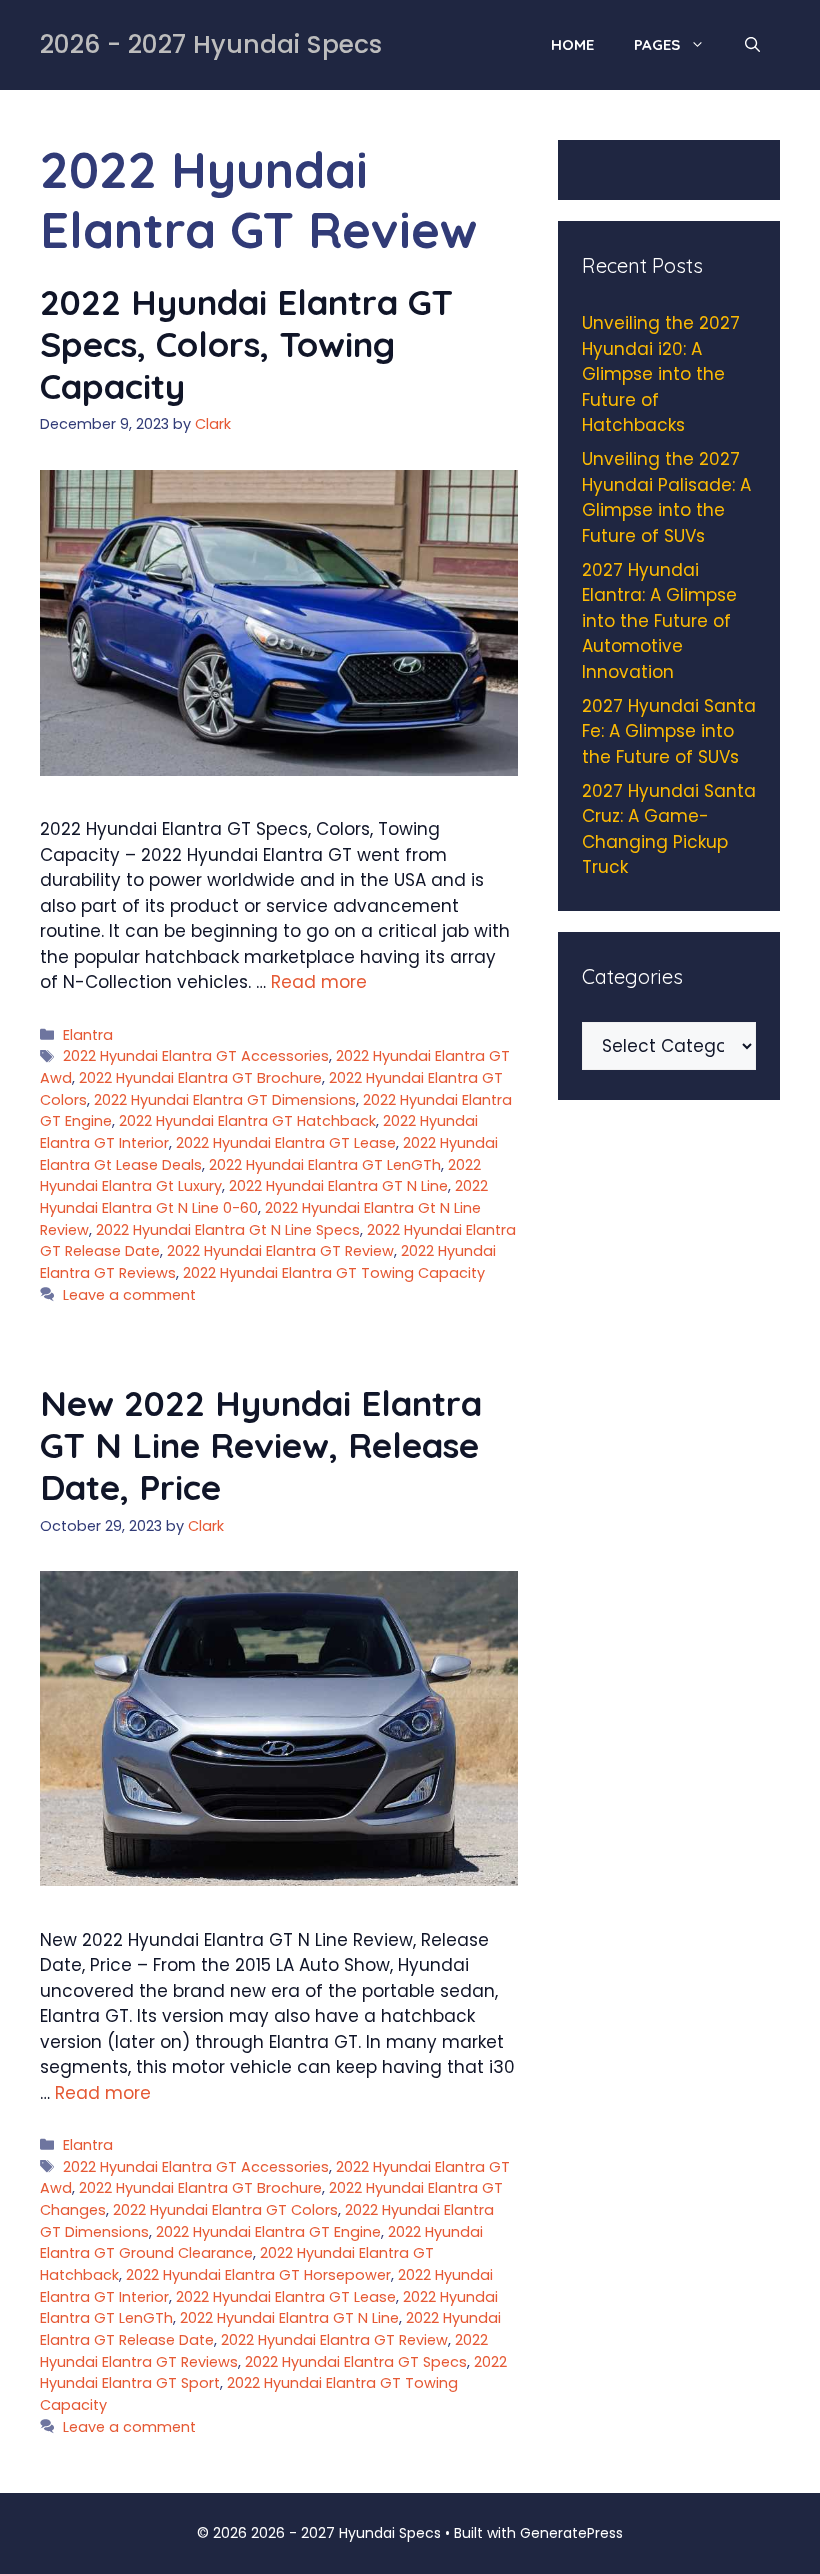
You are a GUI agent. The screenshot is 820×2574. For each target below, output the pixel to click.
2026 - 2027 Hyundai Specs (211, 44)
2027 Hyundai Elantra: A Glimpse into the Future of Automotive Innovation (659, 621)
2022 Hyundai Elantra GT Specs (356, 2362)
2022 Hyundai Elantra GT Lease (286, 1143)
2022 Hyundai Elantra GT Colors (225, 2210)
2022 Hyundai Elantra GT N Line (338, 1186)
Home (572, 44)
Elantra (88, 1035)
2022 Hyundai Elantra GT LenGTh (325, 1165)
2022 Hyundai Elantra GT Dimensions (225, 1100)
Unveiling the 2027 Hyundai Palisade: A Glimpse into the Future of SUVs (666, 497)
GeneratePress (571, 2533)
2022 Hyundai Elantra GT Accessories (196, 1056)
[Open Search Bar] (752, 45)
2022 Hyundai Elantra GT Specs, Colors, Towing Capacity (246, 344)
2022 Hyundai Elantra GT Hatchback (247, 1121)
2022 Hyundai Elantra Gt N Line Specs (228, 1230)
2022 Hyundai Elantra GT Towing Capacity (334, 1273)
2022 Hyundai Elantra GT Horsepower (258, 2275)
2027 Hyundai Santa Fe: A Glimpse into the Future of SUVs (669, 731)
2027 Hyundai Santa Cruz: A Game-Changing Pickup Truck (669, 829)
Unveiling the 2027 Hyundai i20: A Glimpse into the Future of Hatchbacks (661, 374)
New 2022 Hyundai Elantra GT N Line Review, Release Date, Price (261, 1445)
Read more (319, 982)
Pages (657, 44)
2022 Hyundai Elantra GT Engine (268, 2232)
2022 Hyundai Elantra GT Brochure (200, 1078)
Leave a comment (129, 1295)
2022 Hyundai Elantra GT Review (280, 1251)
